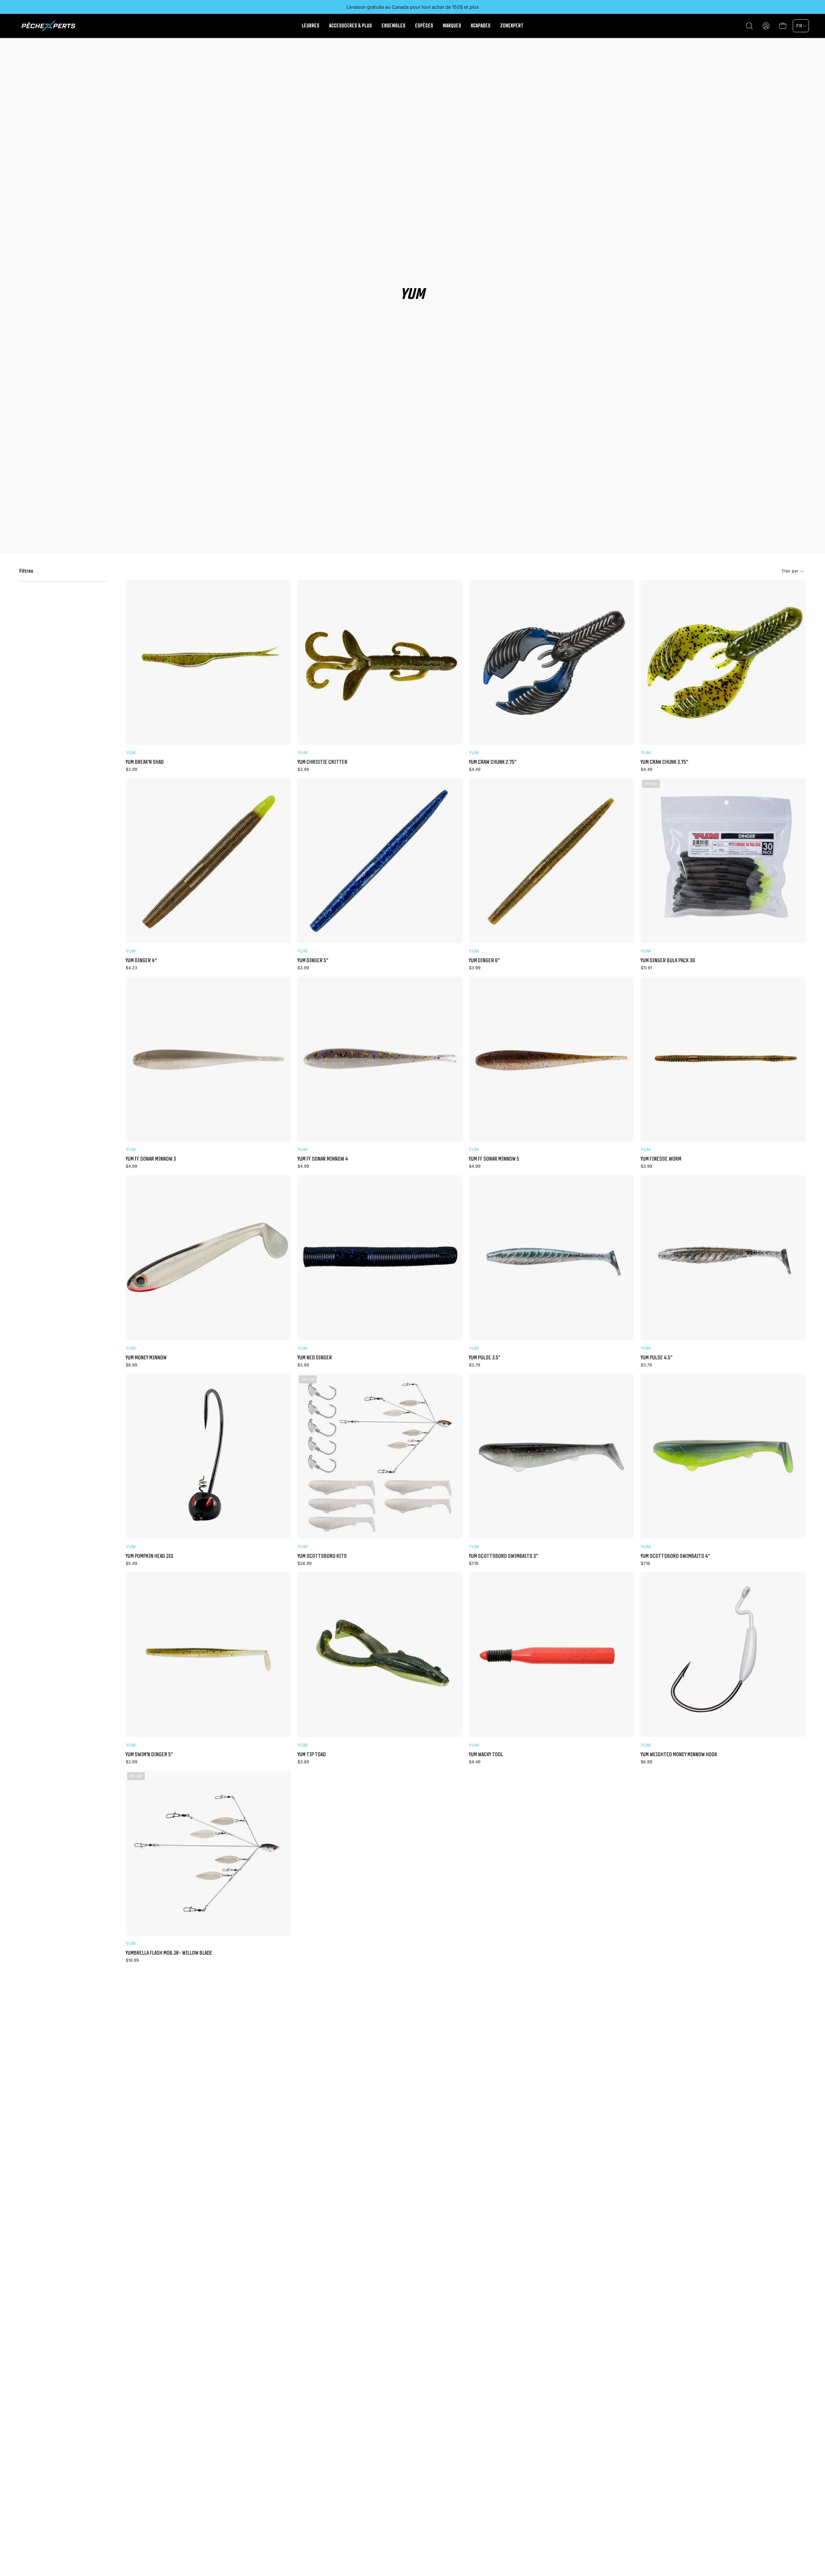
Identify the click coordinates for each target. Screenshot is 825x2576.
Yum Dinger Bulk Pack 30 (668, 960)
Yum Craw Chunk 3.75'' (664, 762)
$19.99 (132, 1961)
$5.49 (131, 1564)
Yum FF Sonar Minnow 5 (494, 1159)
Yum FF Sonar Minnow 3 (151, 1159)
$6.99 (646, 1762)
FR (799, 26)
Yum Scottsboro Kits (322, 1556)
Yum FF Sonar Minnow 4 (323, 1159)
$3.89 (303, 1762)
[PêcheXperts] (48, 26)
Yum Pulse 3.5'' (485, 1357)
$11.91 (646, 968)
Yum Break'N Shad (145, 762)
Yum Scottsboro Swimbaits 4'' (675, 1556)
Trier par (790, 571)
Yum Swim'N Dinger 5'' (149, 1754)
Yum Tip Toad (312, 1754)
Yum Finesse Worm (661, 1159)
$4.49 (475, 770)
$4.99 (131, 1167)
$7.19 (474, 1564)
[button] (749, 26)
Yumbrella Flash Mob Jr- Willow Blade (169, 1953)
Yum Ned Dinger (315, 1357)
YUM (131, 753)
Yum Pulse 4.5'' (656, 1357)
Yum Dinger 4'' (141, 960)
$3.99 (131, 770)
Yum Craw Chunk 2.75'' (493, 762)
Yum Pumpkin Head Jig (150, 1556)
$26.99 (305, 1564)
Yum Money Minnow (146, 1357)
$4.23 (131, 968)
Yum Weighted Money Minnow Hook (679, 1754)
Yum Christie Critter (322, 762)
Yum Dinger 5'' (313, 960)
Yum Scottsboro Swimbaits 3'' (503, 1556)
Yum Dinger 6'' (484, 960)
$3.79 (475, 1365)
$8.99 (131, 1365)
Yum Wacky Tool (486, 1754)
